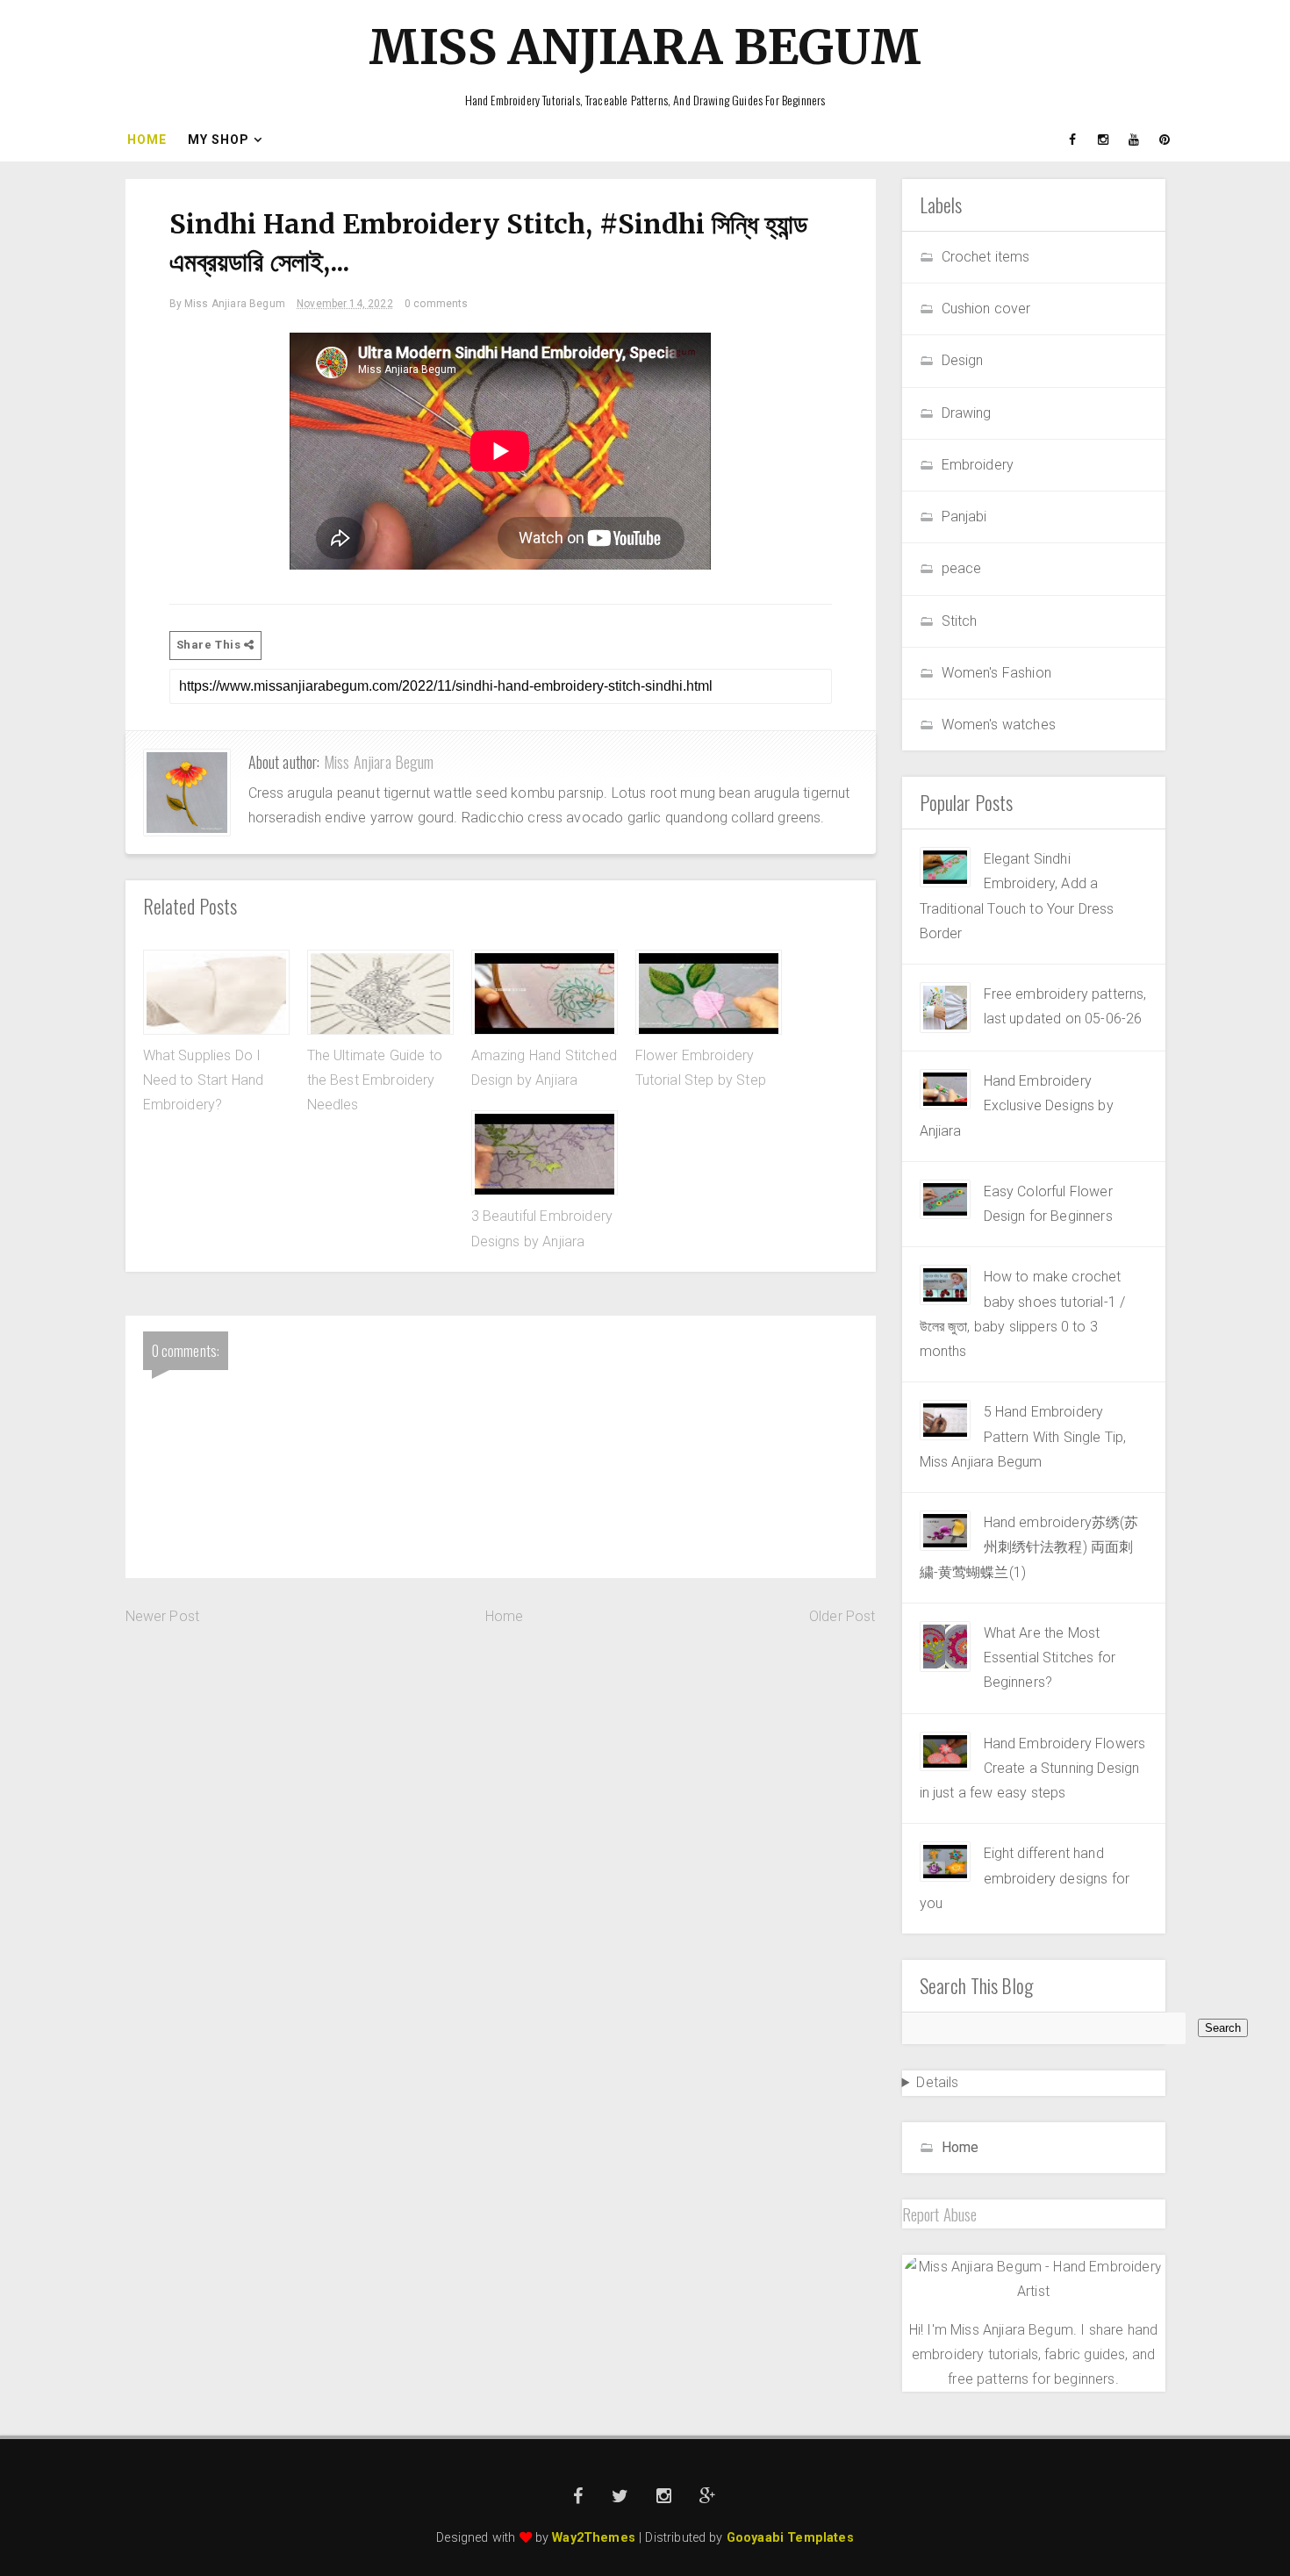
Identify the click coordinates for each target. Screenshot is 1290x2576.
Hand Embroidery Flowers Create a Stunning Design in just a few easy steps (1033, 1769)
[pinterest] (1165, 140)
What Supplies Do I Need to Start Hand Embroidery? (204, 1080)
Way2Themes (594, 2538)
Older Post (842, 1616)
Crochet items (986, 257)
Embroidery (978, 465)
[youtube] (1135, 140)
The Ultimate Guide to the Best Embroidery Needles (375, 1080)
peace (962, 568)
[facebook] (1073, 140)
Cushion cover (986, 309)
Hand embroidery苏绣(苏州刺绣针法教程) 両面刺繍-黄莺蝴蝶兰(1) (1029, 1547)
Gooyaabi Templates (790, 2538)
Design (963, 360)
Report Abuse (940, 2214)
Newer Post (163, 1616)
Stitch (960, 621)
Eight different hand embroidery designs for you (1025, 1878)
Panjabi (964, 517)
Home (147, 140)
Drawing (967, 413)
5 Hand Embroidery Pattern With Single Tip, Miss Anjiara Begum (1023, 1437)
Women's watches (999, 725)
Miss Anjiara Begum (645, 47)
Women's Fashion (996, 673)
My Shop (219, 140)
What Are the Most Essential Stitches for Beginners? (1050, 1658)
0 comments (437, 304)
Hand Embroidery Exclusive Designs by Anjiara (1017, 1106)
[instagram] (1104, 140)
